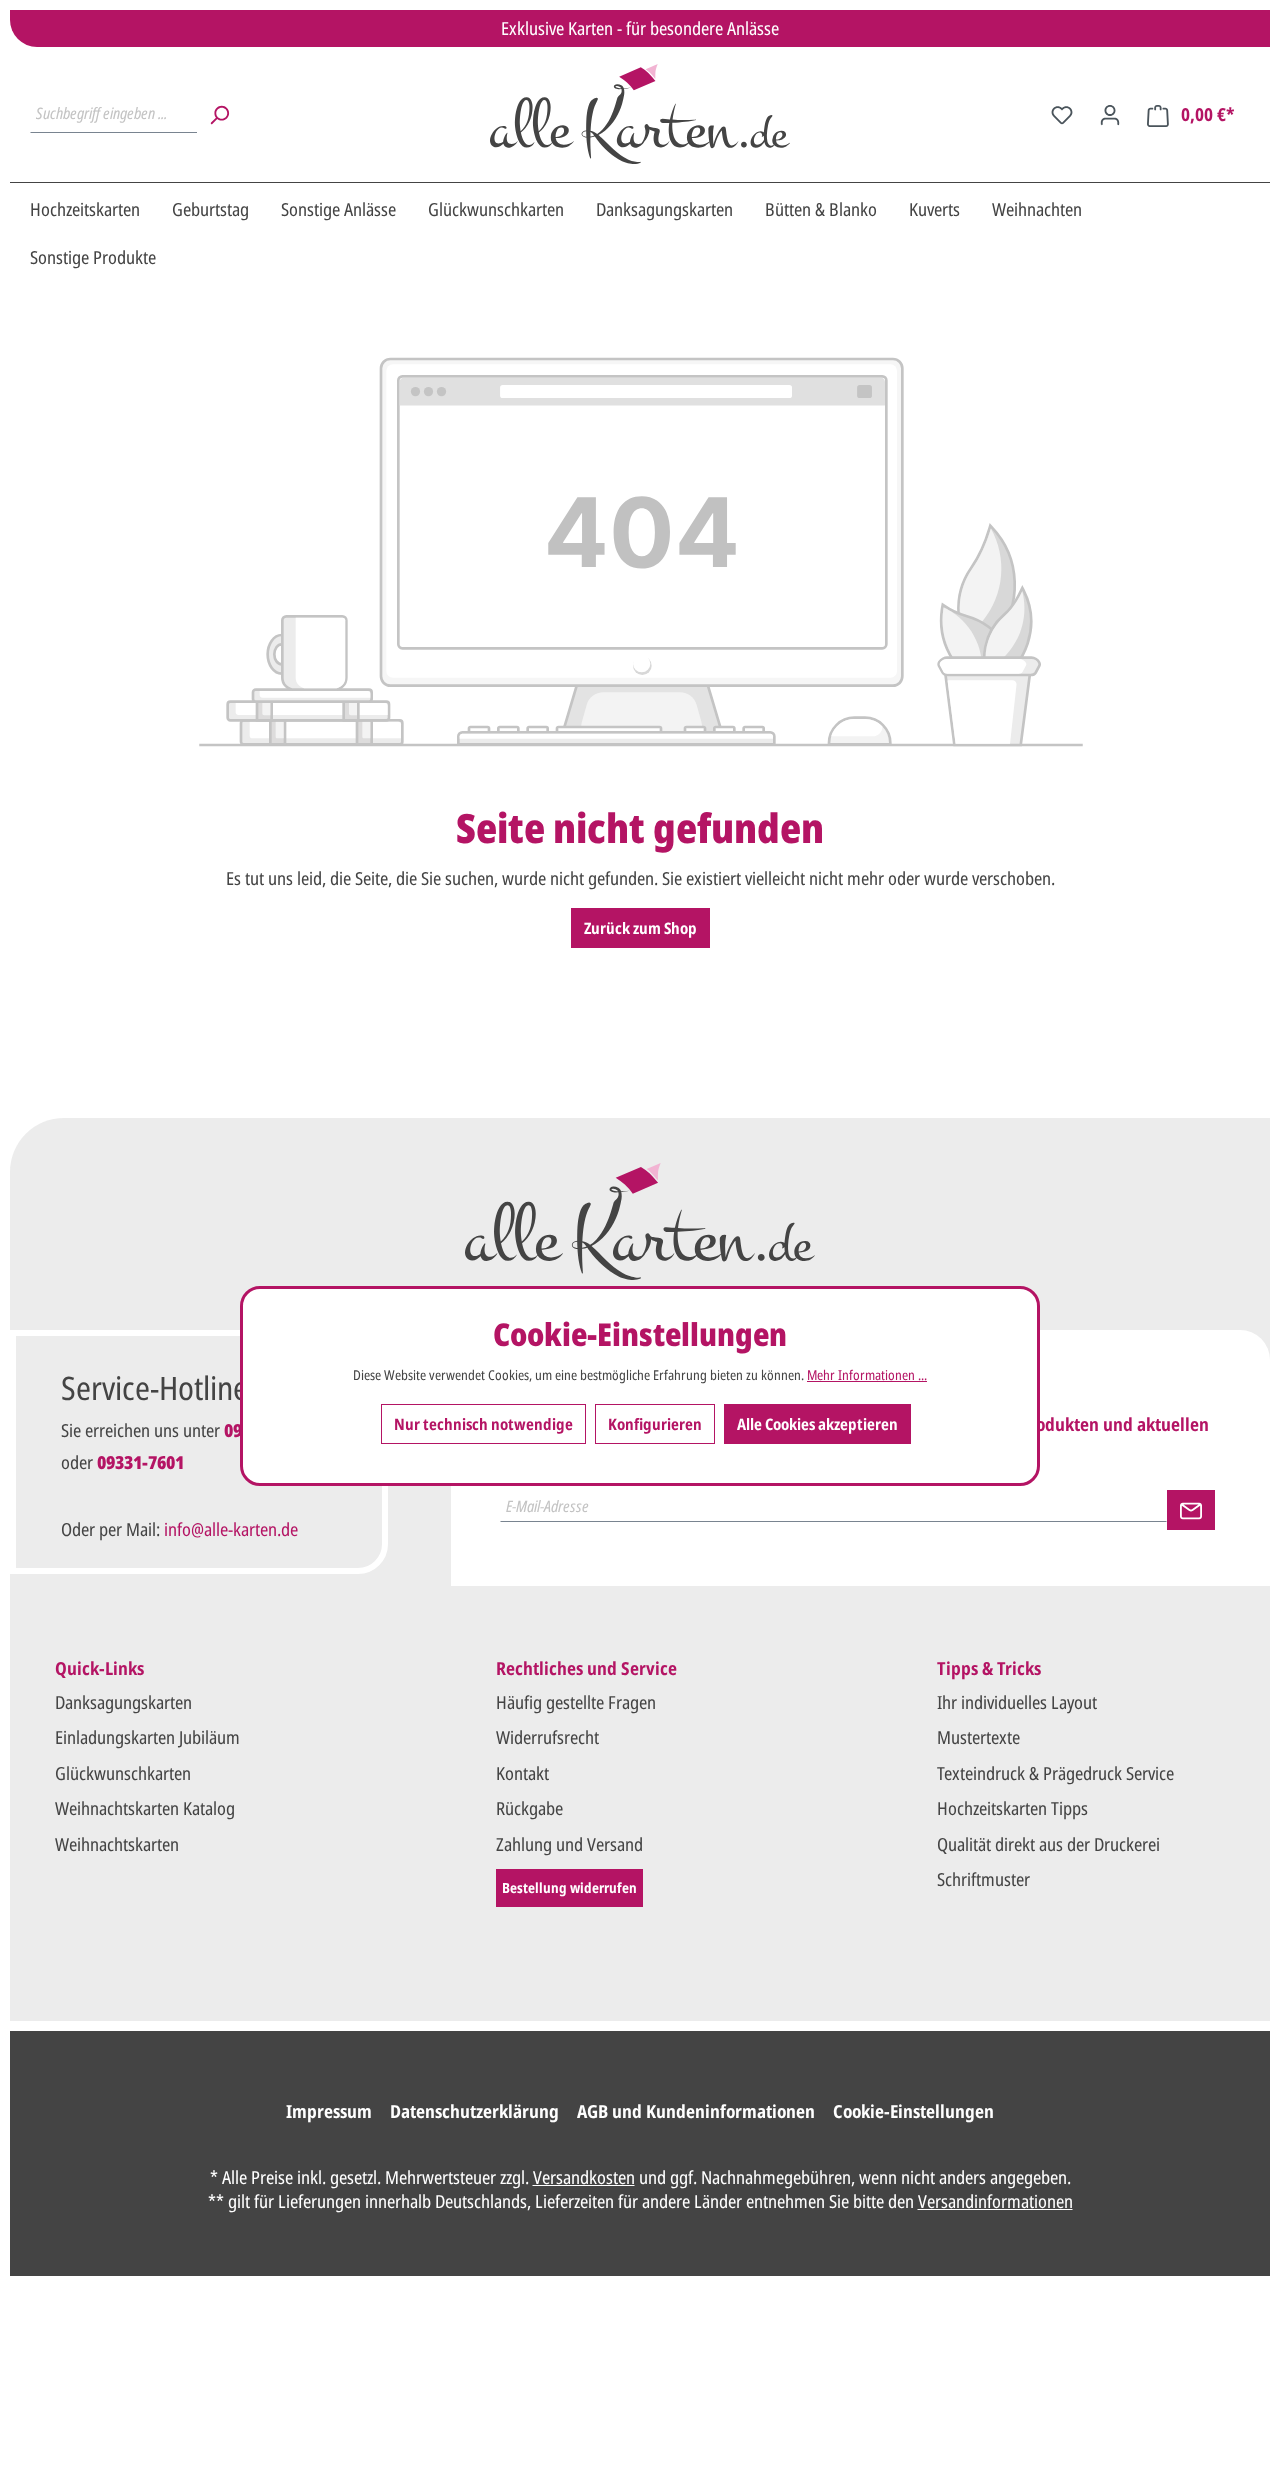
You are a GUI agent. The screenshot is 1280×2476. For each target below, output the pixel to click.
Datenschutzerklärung (474, 2111)
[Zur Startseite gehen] (640, 114)
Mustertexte (978, 1737)
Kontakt (522, 1773)
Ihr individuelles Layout (1017, 1702)
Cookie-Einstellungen (913, 2111)
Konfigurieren (655, 1423)
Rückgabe (529, 1808)
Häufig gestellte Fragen (576, 1702)
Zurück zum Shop (640, 928)
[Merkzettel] (1062, 114)
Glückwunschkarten (123, 1773)
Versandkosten (584, 2177)
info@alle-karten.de (231, 1529)
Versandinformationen (995, 2201)
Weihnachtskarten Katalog (145, 1808)
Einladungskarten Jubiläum (147, 1737)
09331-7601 (140, 1462)
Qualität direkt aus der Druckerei (1048, 1844)
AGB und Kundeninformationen (696, 2111)
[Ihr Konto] (1110, 114)
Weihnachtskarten (117, 1844)
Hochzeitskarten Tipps (1012, 1808)
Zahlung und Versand (569, 1844)
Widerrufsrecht (547, 1737)
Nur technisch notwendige (483, 1423)
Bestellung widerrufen (569, 1887)
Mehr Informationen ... (867, 1374)
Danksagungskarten (123, 1702)
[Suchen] (219, 114)
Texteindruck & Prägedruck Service (1055, 1773)
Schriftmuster (983, 1879)
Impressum (329, 2111)
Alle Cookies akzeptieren (817, 1423)
